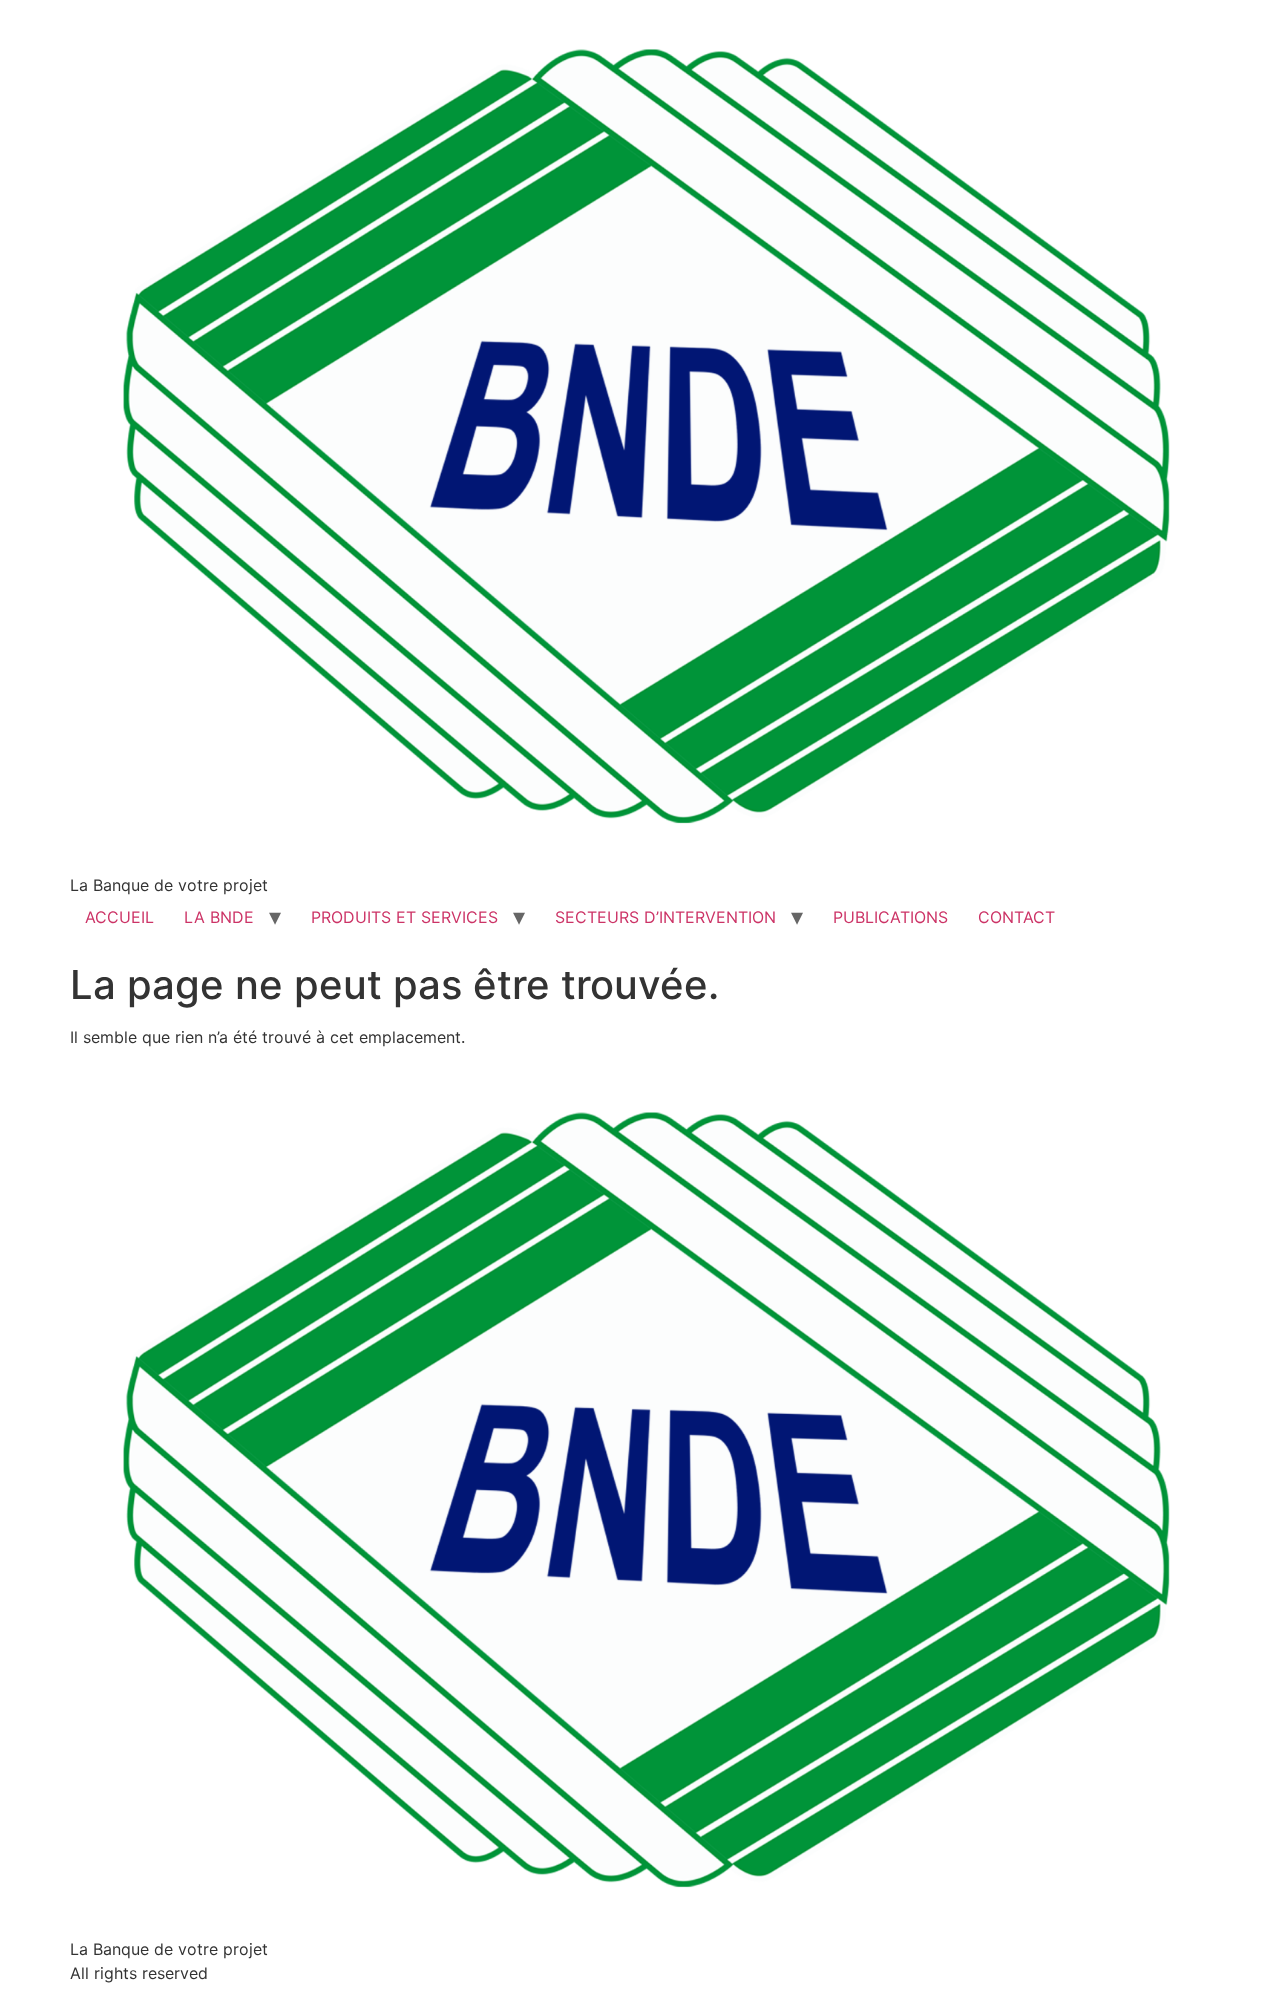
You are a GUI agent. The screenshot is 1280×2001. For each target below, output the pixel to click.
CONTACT (1016, 917)
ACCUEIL (119, 917)
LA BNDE (219, 917)
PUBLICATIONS (890, 917)
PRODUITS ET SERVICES (404, 917)
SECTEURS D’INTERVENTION (665, 917)
